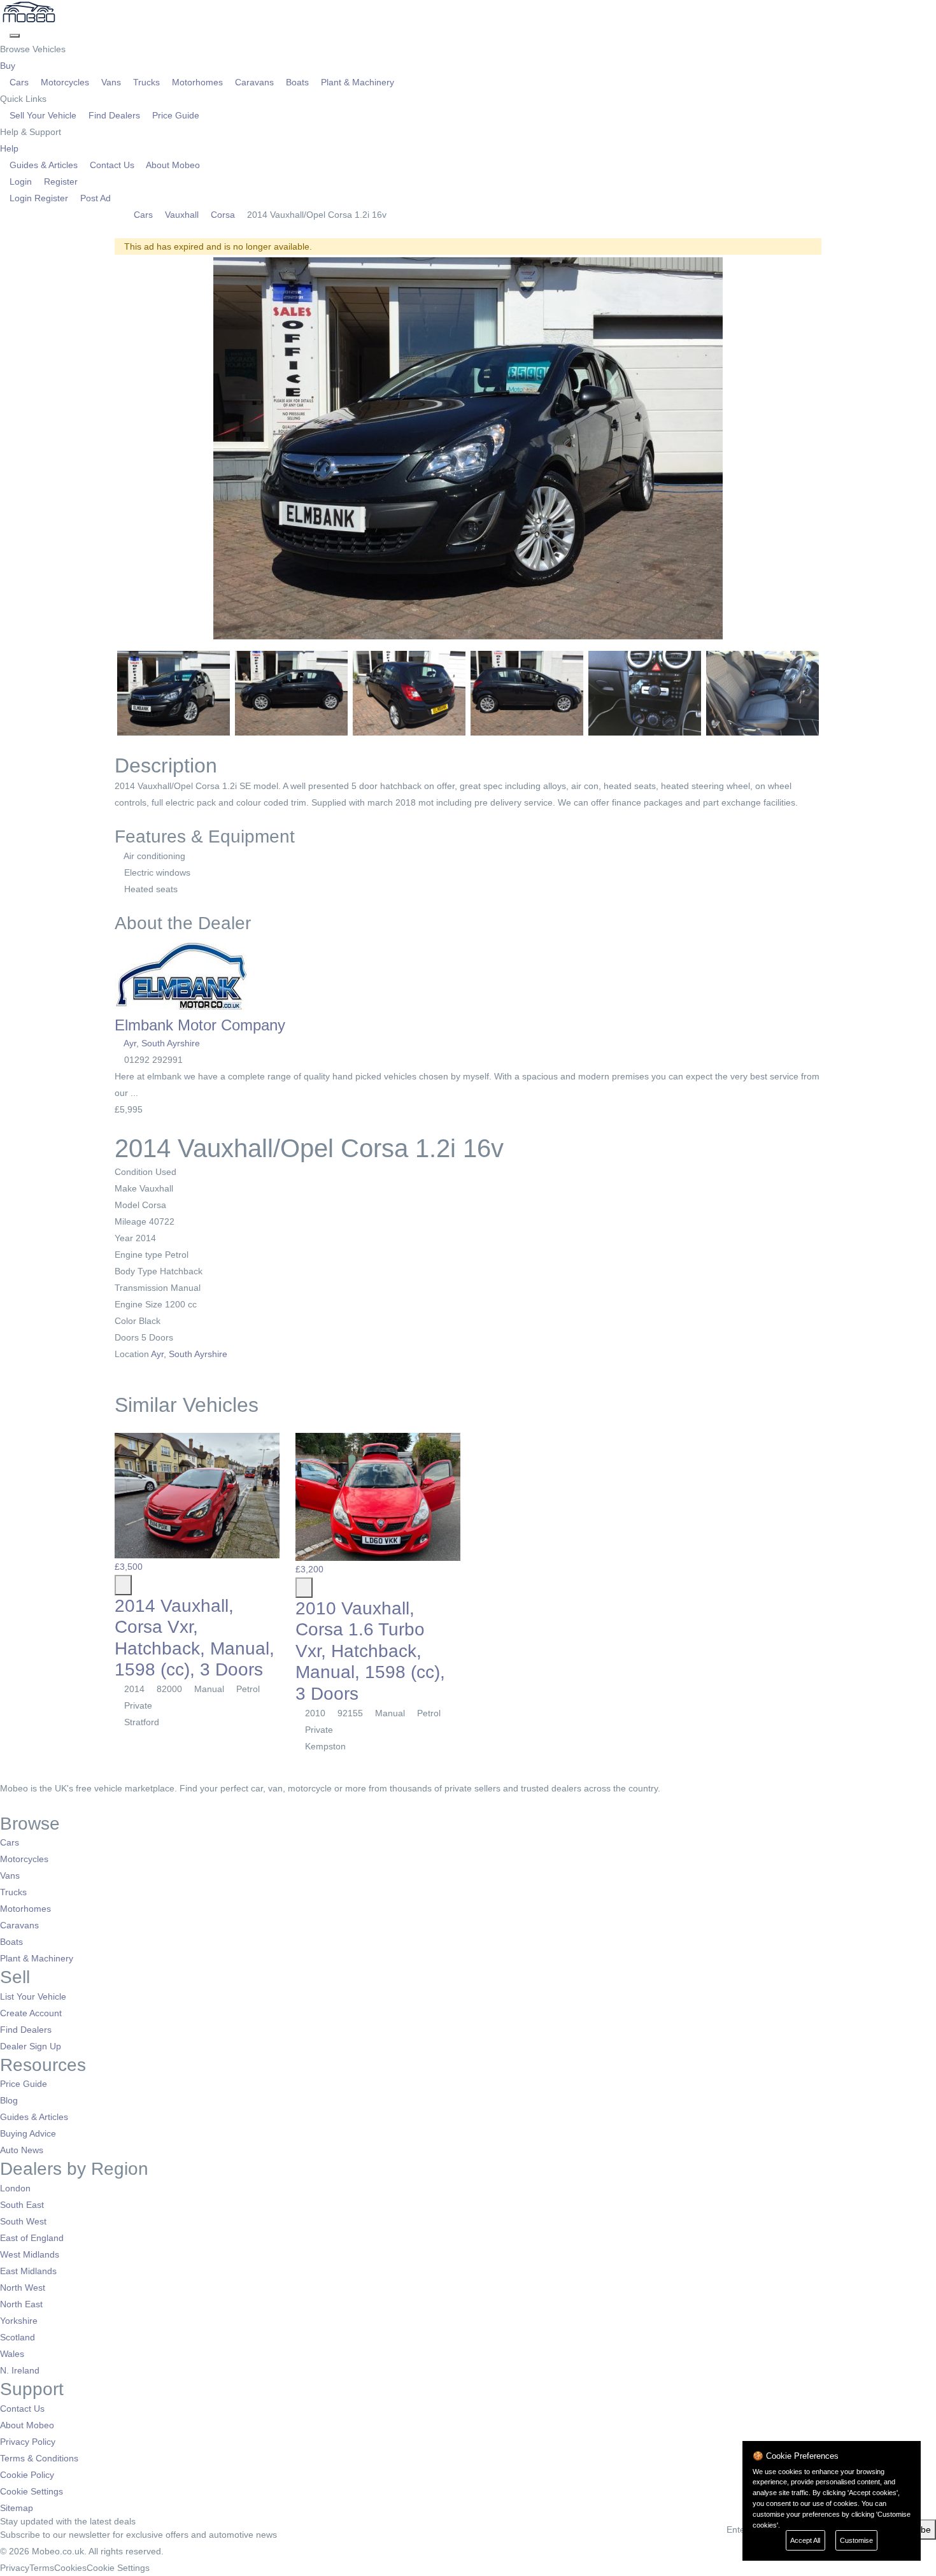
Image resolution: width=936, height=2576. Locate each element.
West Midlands (30, 2254)
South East (22, 2205)
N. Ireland (20, 2370)
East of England (32, 2238)
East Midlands (28, 2271)
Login (21, 181)
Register (60, 181)
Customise (856, 2540)
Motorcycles (65, 82)
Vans (111, 82)
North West (23, 2288)
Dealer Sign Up (31, 2046)
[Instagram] (23, 1805)
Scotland (18, 2337)
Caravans (254, 82)
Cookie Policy (27, 2475)
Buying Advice (28, 2133)
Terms (42, 2568)
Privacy (15, 2568)
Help (11, 148)
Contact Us (112, 165)
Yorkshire (19, 2321)
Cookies (70, 2568)
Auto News (22, 2150)
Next (838, 448)
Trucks (146, 82)
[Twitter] (14, 1805)
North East (21, 2304)
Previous (98, 448)
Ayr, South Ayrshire (162, 1043)
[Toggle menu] (15, 36)
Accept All (805, 2540)
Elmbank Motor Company (200, 1025)
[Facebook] (5, 1805)
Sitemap (17, 2508)
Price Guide (174, 115)
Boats (297, 82)
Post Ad (94, 198)
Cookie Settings (32, 2491)
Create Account (31, 2013)
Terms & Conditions (39, 2458)
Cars (19, 82)
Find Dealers (114, 115)
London (15, 2188)
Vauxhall (182, 215)
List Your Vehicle (33, 1996)
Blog (9, 2100)
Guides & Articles (44, 165)
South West (23, 2221)
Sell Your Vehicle (43, 115)
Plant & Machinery (356, 82)
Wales (12, 2354)
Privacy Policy (28, 2442)
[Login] (5, 32)
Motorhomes (197, 82)
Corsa (223, 215)
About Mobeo (172, 165)
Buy (9, 66)
